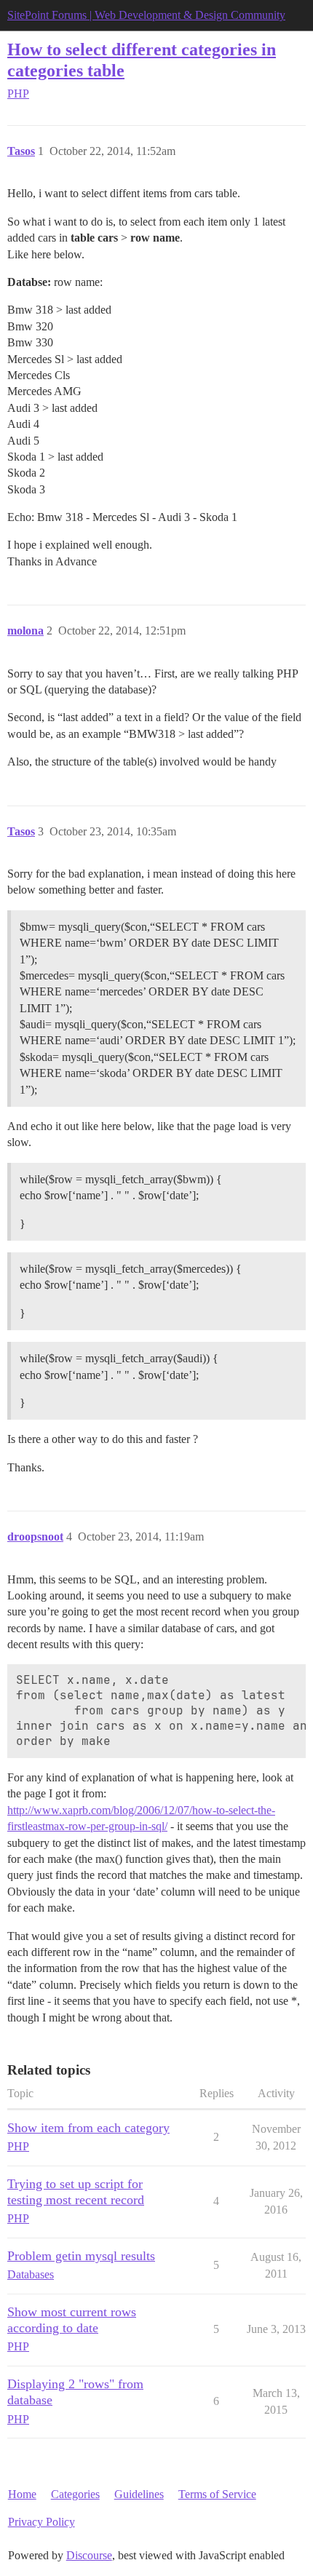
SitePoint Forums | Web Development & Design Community (146, 15)
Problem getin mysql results (81, 2256)
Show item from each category (88, 2128)
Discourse (89, 2555)
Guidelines (139, 2494)
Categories (75, 2494)
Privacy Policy (41, 2522)
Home (22, 2494)
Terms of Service (217, 2494)
